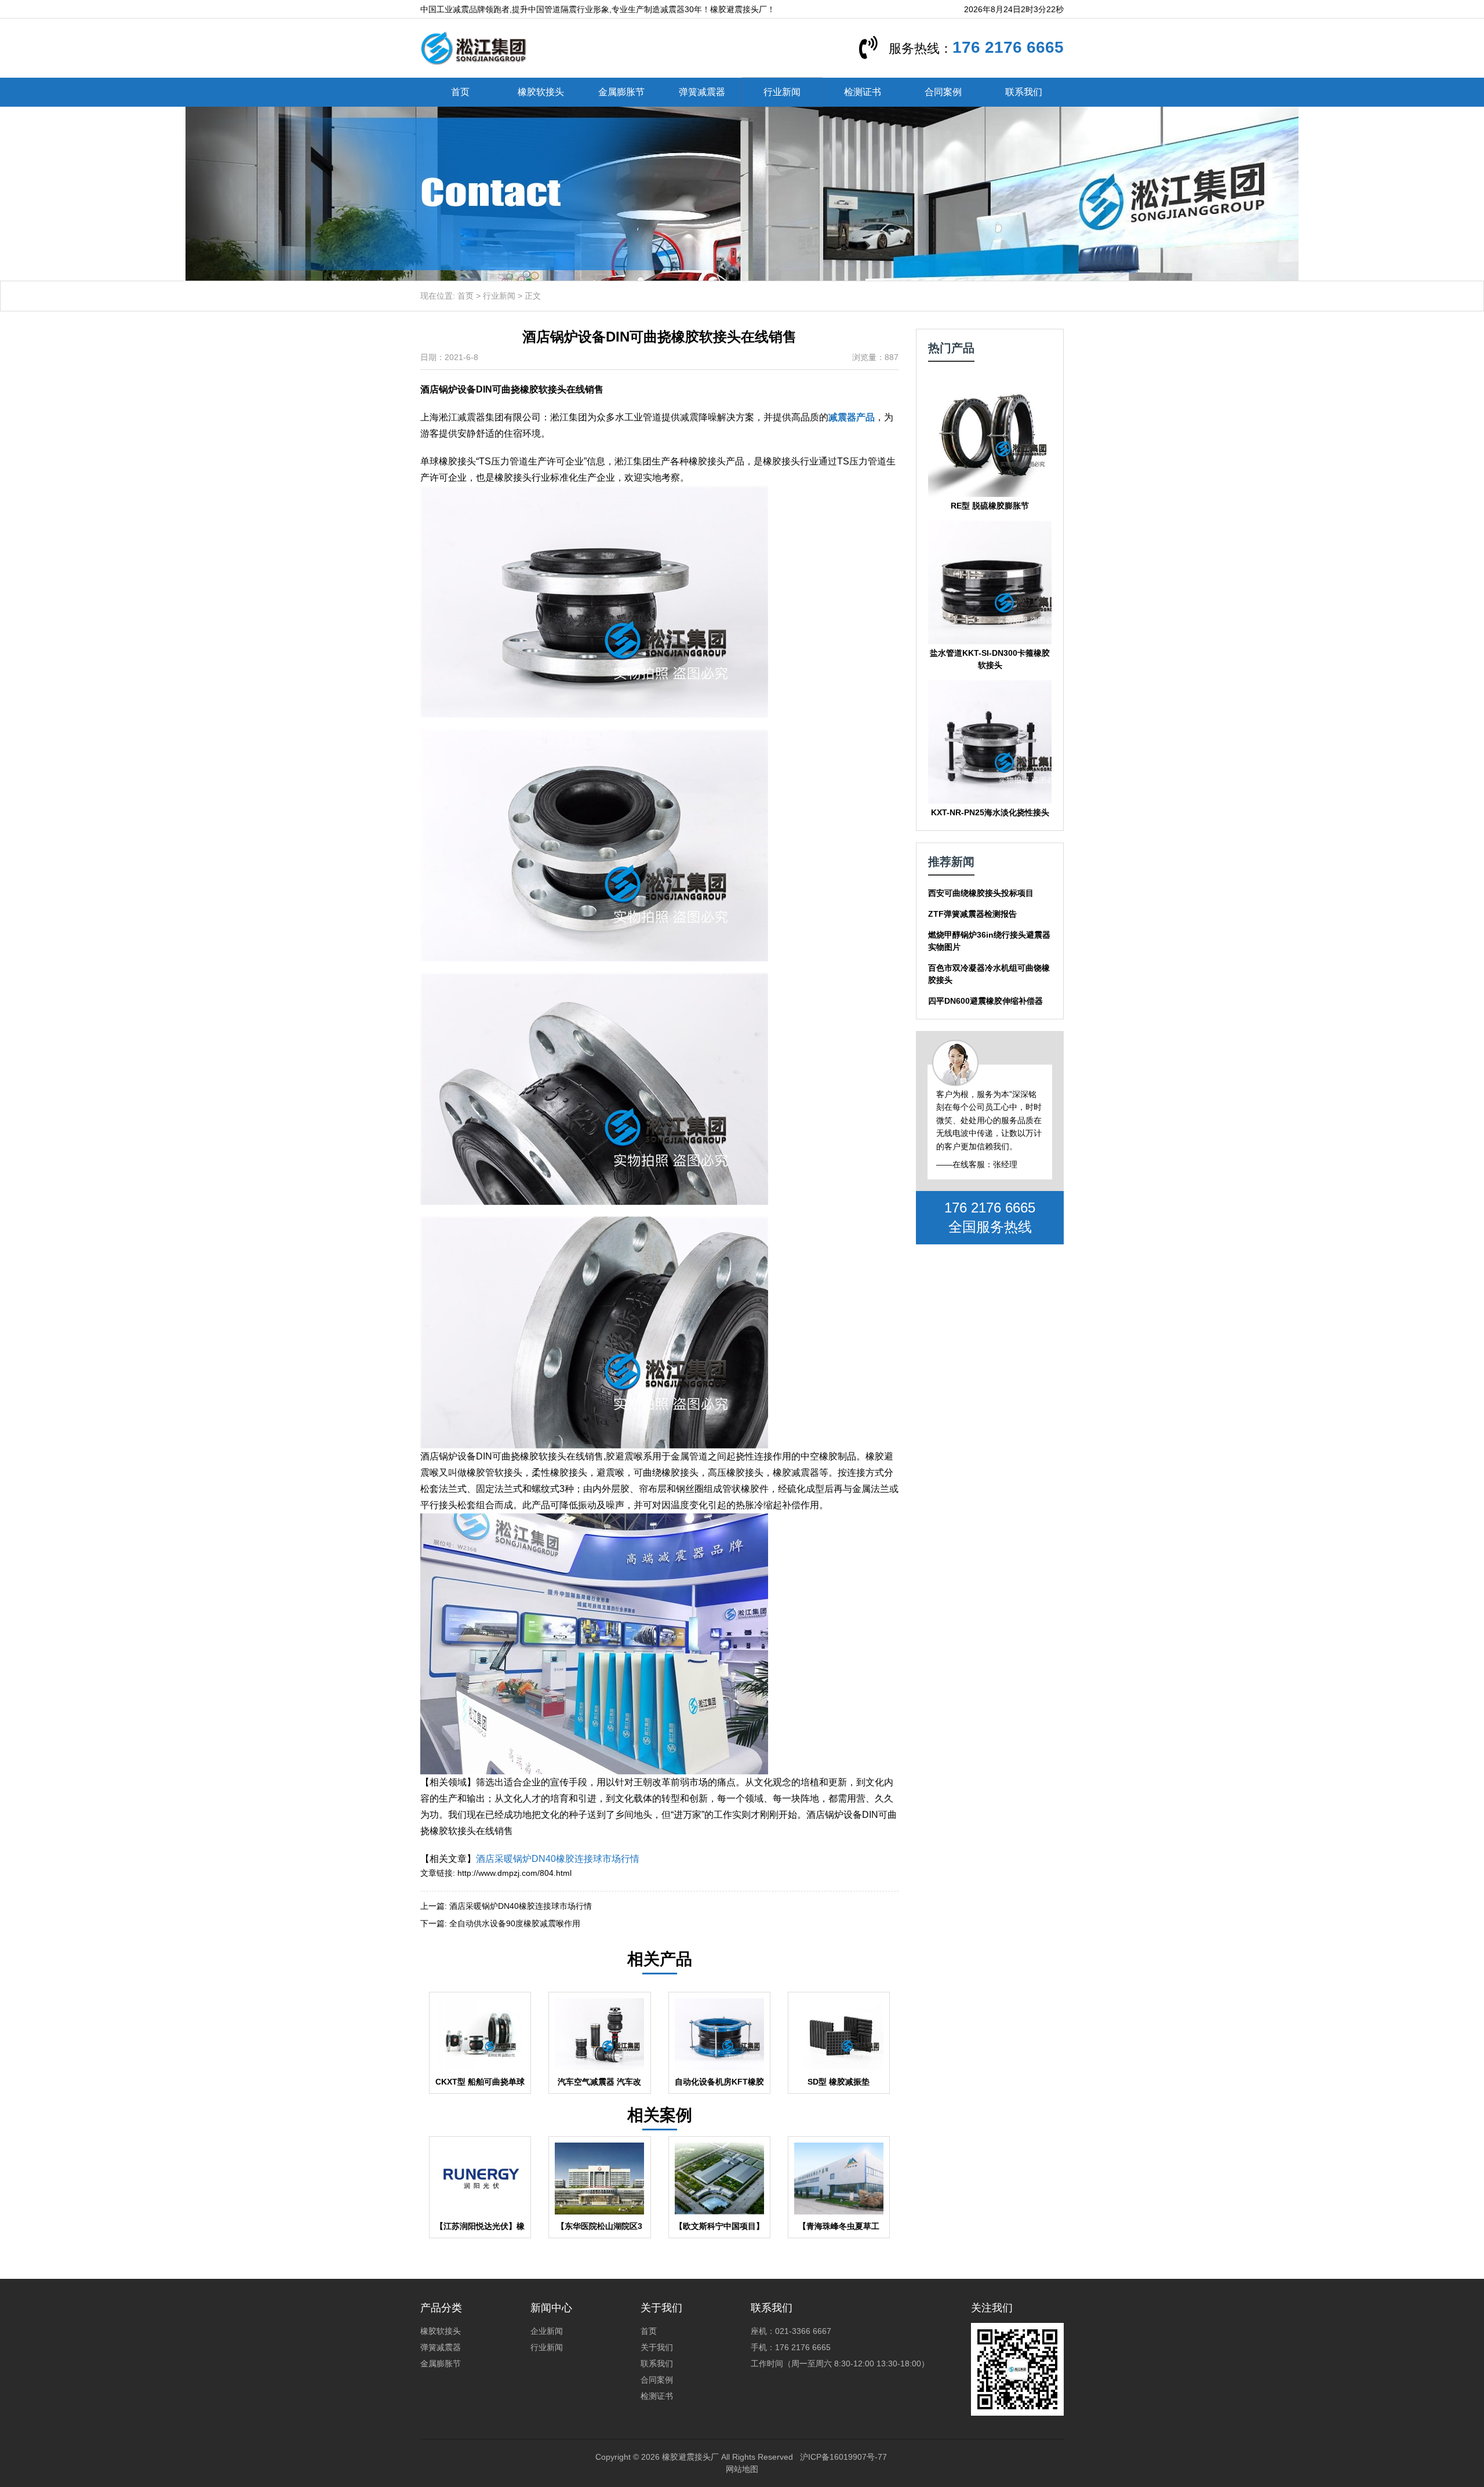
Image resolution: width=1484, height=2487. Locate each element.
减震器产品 (852, 417)
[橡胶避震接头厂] (473, 48)
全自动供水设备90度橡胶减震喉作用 (515, 1923)
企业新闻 (547, 2331)
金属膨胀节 (621, 92)
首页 (460, 92)
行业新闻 (782, 92)
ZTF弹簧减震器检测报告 (972, 914)
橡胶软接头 (541, 92)
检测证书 (863, 92)
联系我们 (1024, 92)
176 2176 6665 (1008, 47)
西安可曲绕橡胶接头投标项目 (981, 893)
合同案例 (943, 92)
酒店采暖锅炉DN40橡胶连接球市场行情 (558, 1859)
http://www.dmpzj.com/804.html (514, 1873)
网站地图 (742, 2469)
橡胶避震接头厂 (690, 2457)
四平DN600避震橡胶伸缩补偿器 (985, 1001)
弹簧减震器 (702, 92)
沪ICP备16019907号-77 (843, 2457)
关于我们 (657, 2347)
